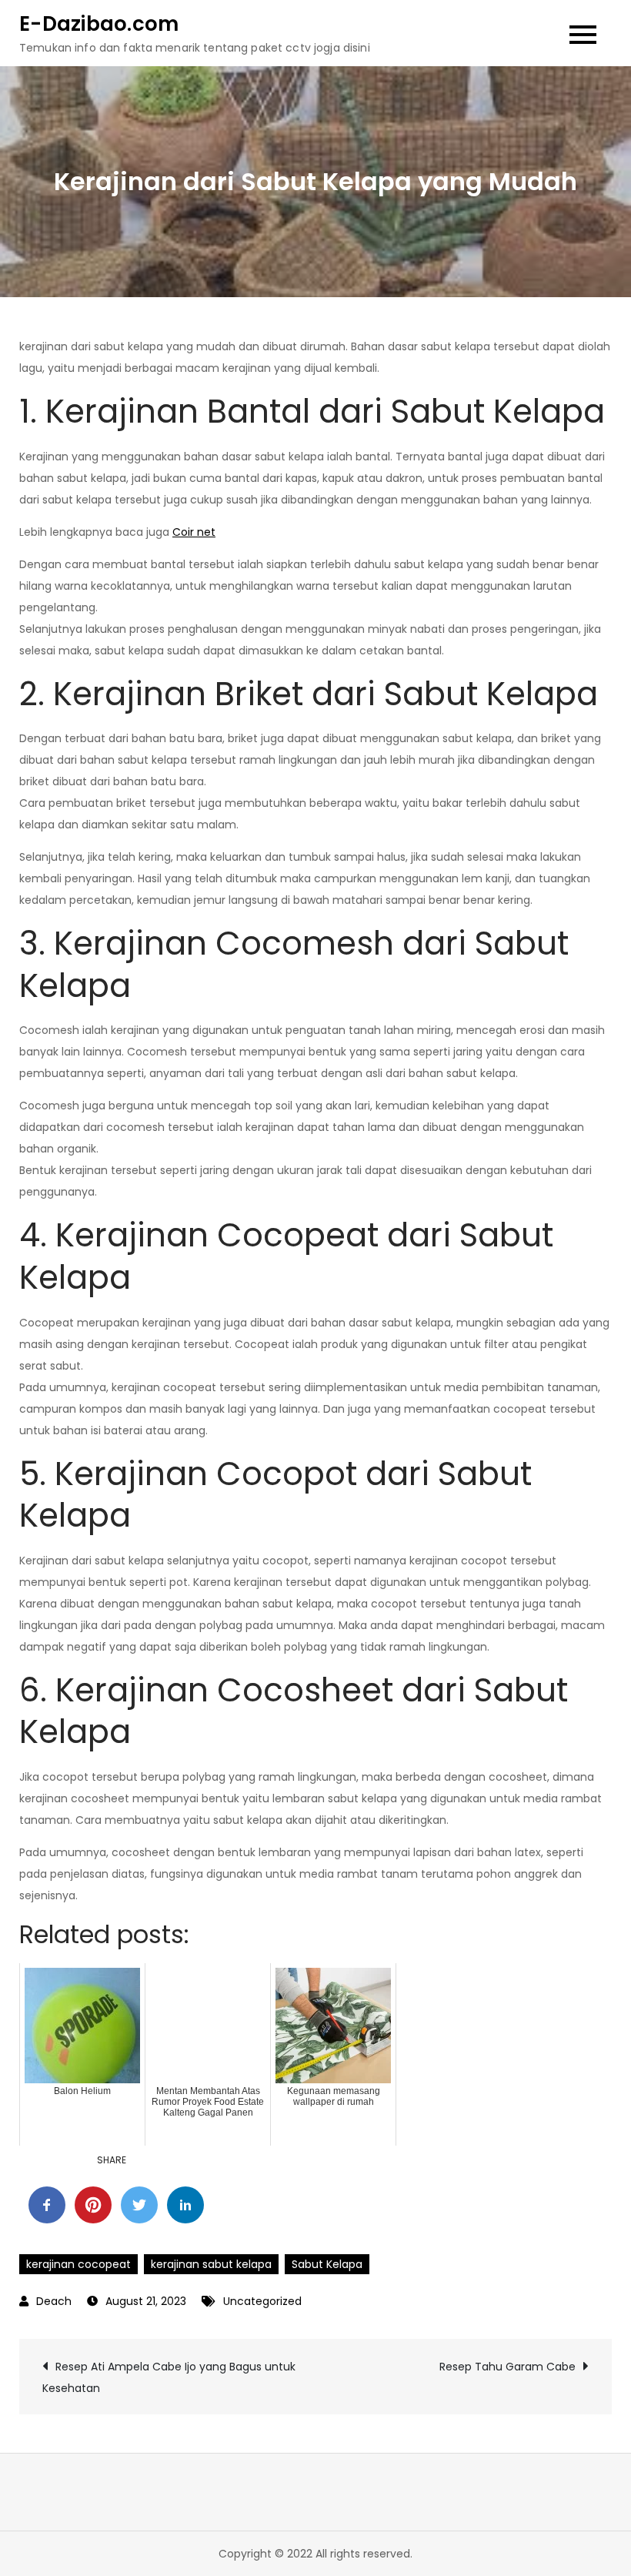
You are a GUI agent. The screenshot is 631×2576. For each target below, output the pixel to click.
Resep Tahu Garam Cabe (507, 2367)
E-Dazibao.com (99, 24)
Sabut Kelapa (327, 2264)
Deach (54, 2301)
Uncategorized (262, 2301)
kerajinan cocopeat (78, 2264)
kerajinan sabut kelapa (211, 2264)
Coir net (194, 532)
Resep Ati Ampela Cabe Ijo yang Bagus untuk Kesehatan (169, 2377)
